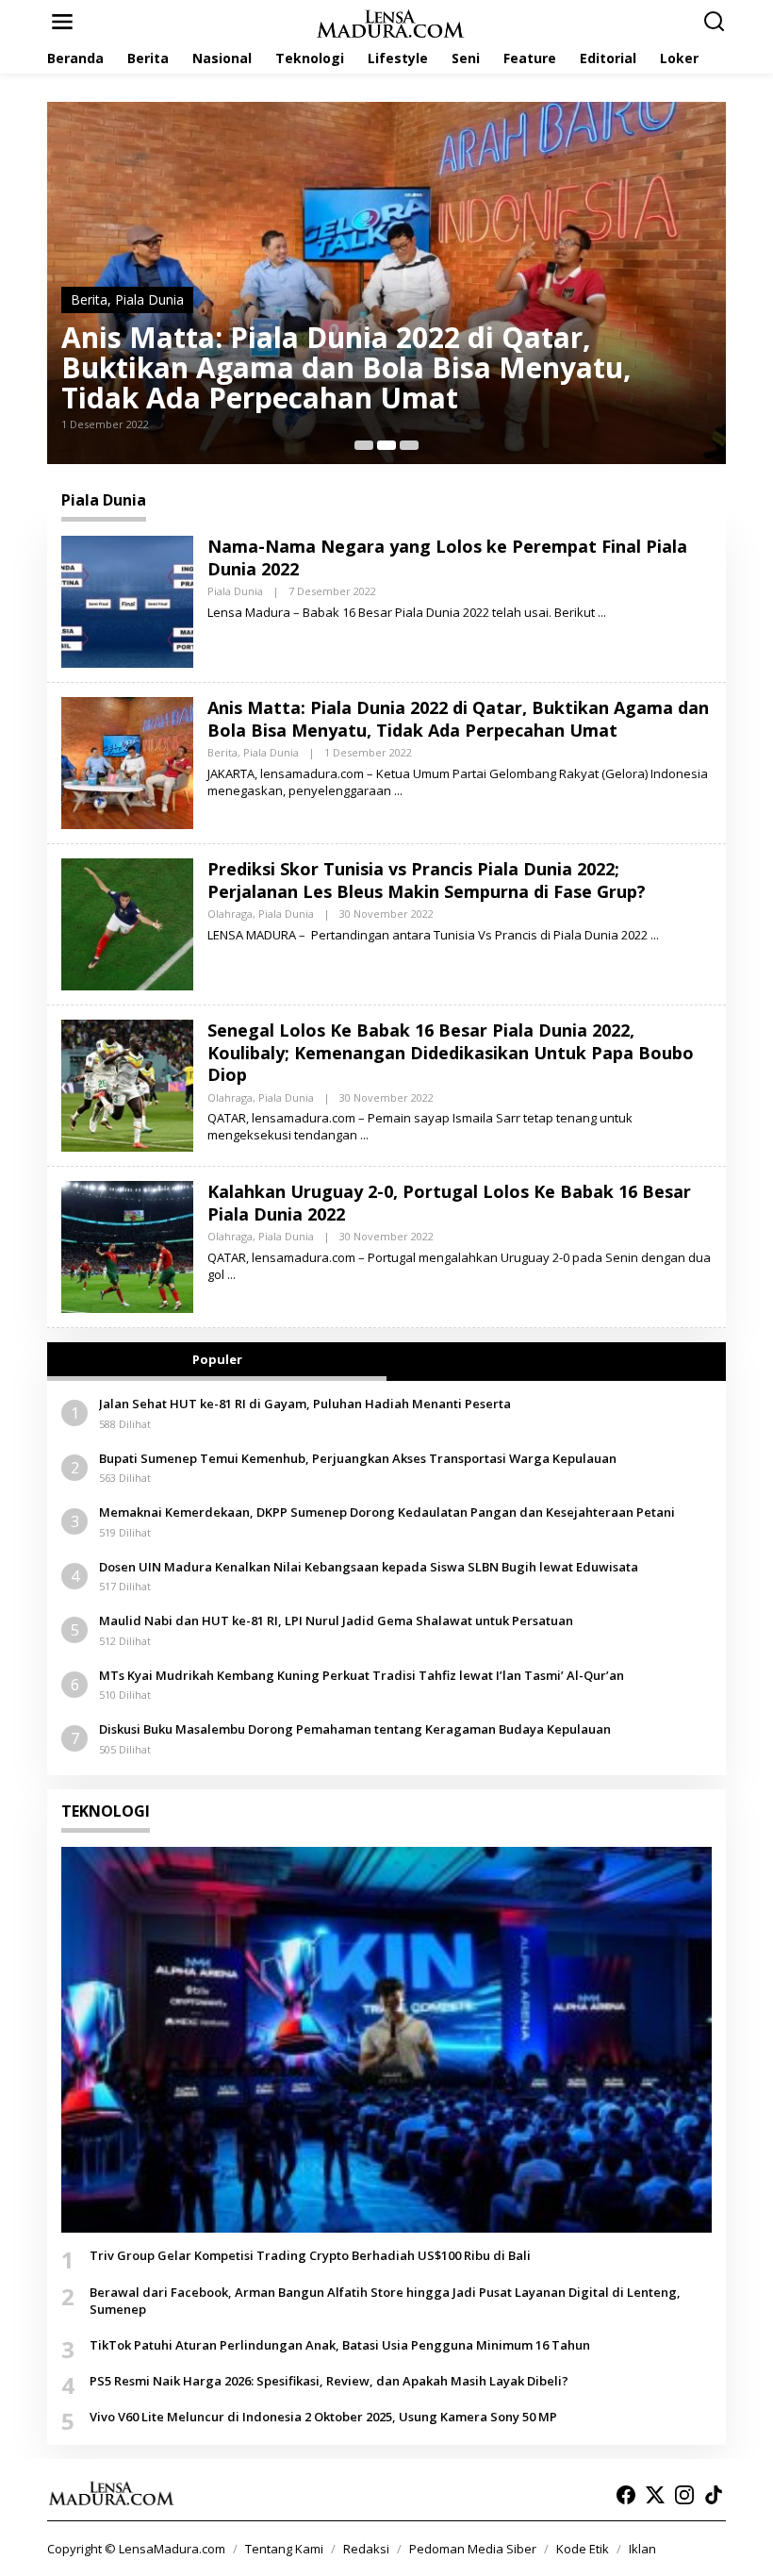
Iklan (642, 2549)
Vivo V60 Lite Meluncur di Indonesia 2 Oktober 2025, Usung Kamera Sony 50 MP (323, 2417)
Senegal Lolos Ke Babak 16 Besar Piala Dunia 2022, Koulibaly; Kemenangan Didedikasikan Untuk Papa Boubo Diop (451, 1052)
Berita (89, 299)
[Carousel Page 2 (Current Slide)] (386, 445)
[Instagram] (684, 2495)
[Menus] (62, 22)
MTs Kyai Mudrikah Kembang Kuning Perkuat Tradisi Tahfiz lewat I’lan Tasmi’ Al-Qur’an (362, 1675)
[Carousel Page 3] (409, 445)
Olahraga (230, 914)
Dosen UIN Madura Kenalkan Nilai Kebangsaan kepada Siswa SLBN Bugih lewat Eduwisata (369, 1567)
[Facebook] (626, 2495)
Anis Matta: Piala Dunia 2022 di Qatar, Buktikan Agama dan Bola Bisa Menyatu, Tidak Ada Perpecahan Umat (346, 368)
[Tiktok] (714, 2495)
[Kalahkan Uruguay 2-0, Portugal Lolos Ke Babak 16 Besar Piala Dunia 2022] (231, 1275)
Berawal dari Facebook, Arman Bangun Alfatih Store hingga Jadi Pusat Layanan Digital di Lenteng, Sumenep (385, 2301)
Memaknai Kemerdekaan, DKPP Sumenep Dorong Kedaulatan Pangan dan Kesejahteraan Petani (387, 1512)
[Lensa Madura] (390, 22)
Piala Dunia (149, 299)
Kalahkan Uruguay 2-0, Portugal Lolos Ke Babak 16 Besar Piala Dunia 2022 (449, 1202)
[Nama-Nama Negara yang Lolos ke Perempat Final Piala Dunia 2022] (602, 613)
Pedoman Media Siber (473, 2549)
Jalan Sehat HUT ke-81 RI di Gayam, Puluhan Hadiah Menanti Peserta (305, 1404)
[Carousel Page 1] (364, 445)
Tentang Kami (284, 2549)
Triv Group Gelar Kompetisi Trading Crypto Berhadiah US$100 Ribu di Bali (310, 2255)
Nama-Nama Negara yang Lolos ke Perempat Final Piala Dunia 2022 (447, 557)
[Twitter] (655, 2495)
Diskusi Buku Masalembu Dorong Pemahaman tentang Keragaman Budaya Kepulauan (355, 1729)
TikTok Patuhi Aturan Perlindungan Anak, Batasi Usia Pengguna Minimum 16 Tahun (340, 2345)
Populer (217, 1359)
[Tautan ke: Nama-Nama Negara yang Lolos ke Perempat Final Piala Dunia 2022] (127, 600)
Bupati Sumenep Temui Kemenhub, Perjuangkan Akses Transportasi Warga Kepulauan (358, 1458)
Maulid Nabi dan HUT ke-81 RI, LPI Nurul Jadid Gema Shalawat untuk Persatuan (336, 1620)
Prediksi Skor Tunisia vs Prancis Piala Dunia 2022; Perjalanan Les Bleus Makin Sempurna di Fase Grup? (427, 880)
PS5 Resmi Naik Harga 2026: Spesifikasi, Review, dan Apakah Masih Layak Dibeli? (329, 2381)
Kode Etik (583, 2549)
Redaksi (366, 2549)
